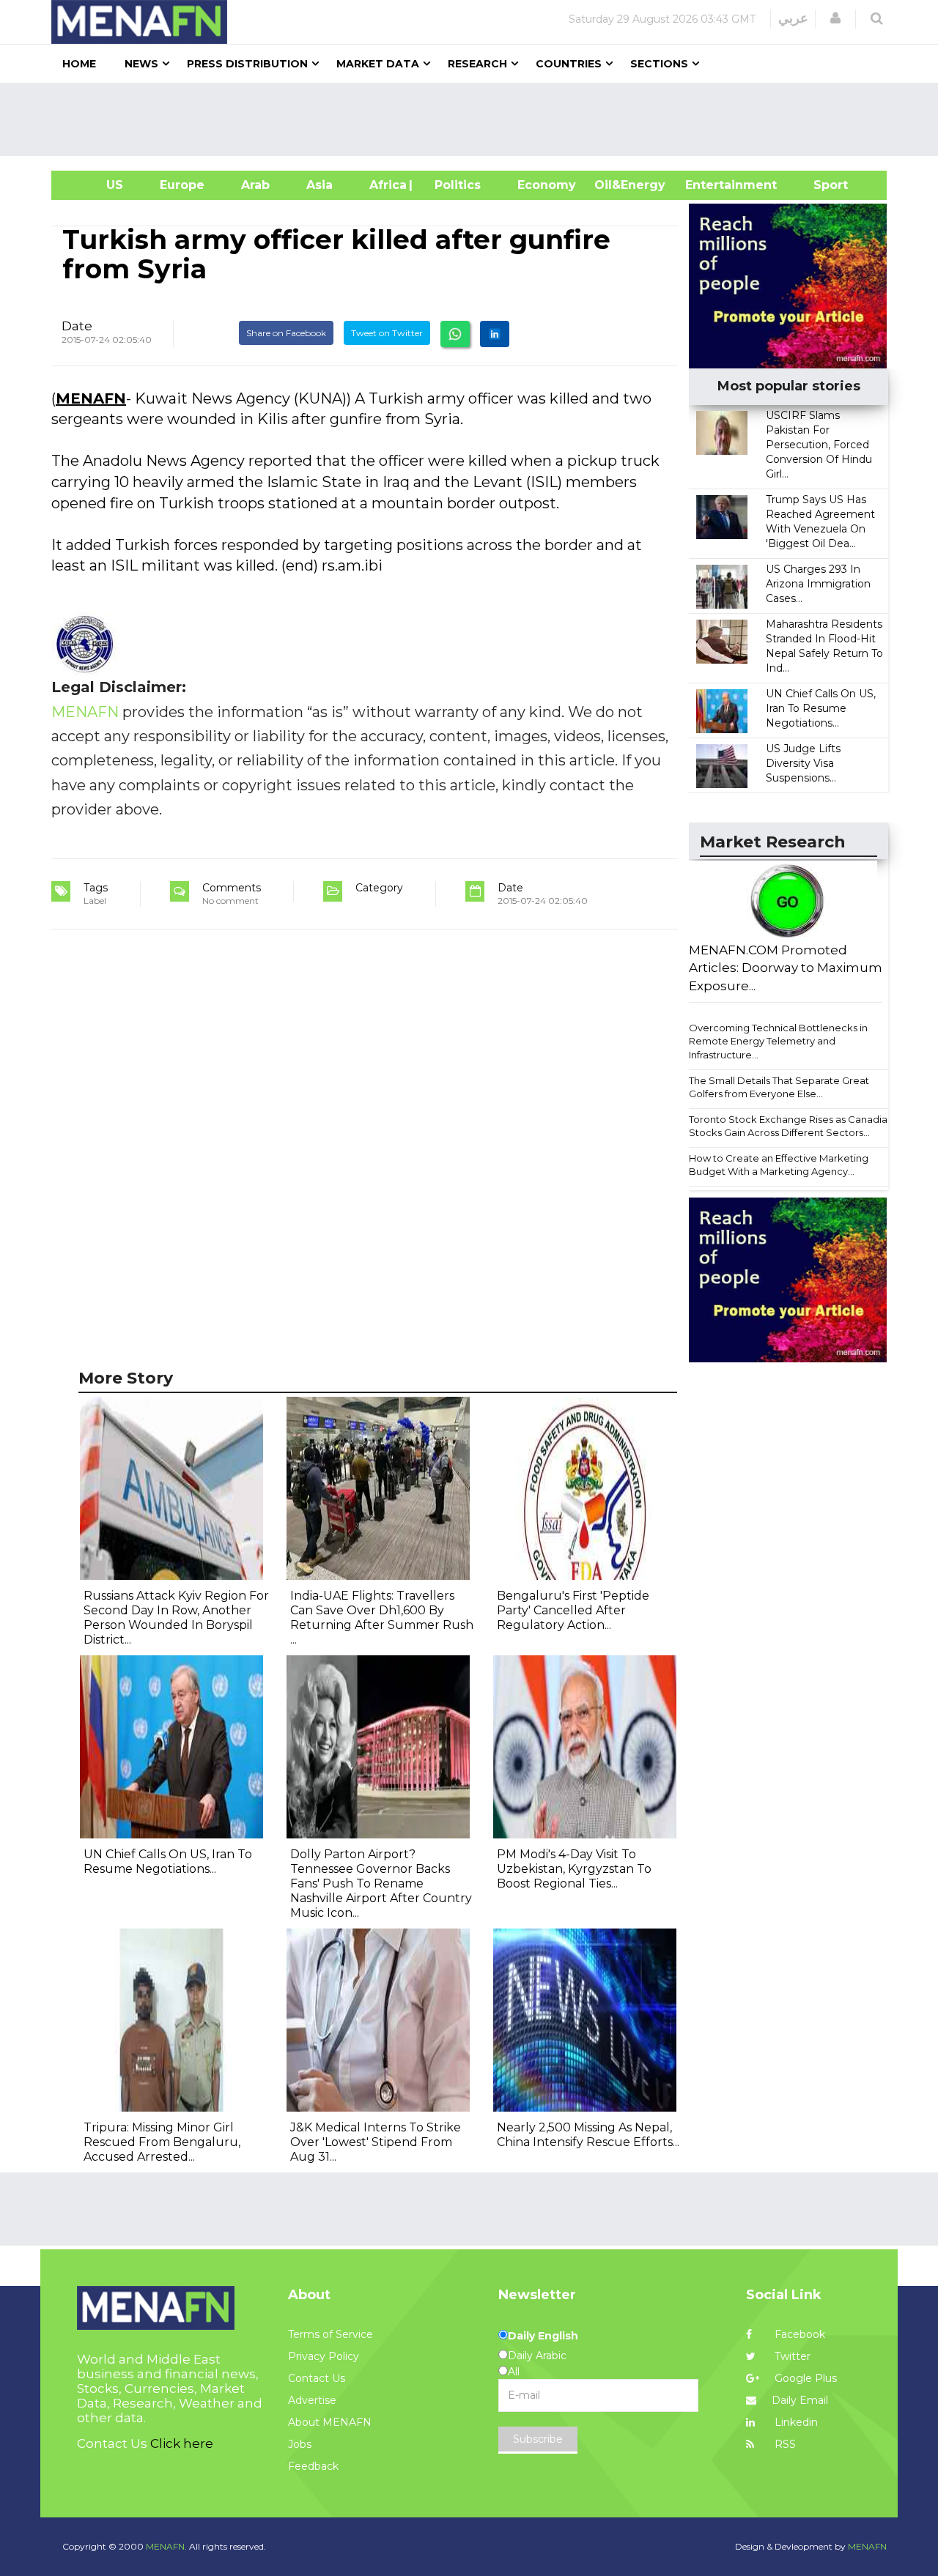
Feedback (313, 2466)
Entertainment (709, 185)
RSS (784, 2444)
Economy (547, 185)
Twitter (791, 2356)
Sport (821, 185)
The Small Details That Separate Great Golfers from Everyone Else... (779, 1087)
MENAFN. (166, 2546)
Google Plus (804, 2378)
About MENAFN (330, 2422)
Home (79, 64)
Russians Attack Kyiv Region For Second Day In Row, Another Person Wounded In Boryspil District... (176, 1618)
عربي (793, 18)
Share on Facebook (286, 333)
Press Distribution (247, 64)
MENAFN (91, 398)
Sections (659, 64)
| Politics (454, 185)
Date (77, 326)
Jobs (300, 2444)
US (96, 185)
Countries (569, 64)
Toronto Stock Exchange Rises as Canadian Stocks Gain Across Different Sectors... (791, 1126)
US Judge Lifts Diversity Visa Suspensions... (803, 763)
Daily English (543, 2336)
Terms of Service (330, 2334)
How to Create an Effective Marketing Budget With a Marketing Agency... (779, 1165)
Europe (182, 185)
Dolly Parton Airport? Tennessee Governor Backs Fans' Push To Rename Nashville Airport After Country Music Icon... (381, 1883)
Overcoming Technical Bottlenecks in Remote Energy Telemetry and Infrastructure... (778, 1041)
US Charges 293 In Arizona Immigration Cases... (818, 584)
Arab (255, 185)
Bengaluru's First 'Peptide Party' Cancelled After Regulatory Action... (573, 1610)
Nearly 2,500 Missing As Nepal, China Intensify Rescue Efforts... (588, 2135)
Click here (182, 2443)
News (141, 64)
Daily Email (800, 2400)
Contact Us (317, 2378)
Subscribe (538, 2439)
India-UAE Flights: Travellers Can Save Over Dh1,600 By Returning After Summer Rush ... (382, 1618)
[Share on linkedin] (495, 334)
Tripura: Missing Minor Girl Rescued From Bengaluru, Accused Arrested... (162, 2142)
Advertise (312, 2400)
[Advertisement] (475, 119)
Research (477, 64)
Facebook (798, 2334)
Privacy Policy (324, 2356)
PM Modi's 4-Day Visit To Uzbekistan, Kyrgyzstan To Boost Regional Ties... (574, 1869)
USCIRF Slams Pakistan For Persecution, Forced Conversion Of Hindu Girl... (819, 445)
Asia (320, 185)
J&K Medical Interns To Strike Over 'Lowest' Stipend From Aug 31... (376, 2142)
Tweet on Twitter (387, 333)
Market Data (378, 64)
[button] (835, 18)
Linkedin (795, 2422)
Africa (386, 185)
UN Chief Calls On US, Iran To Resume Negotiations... (821, 708)
